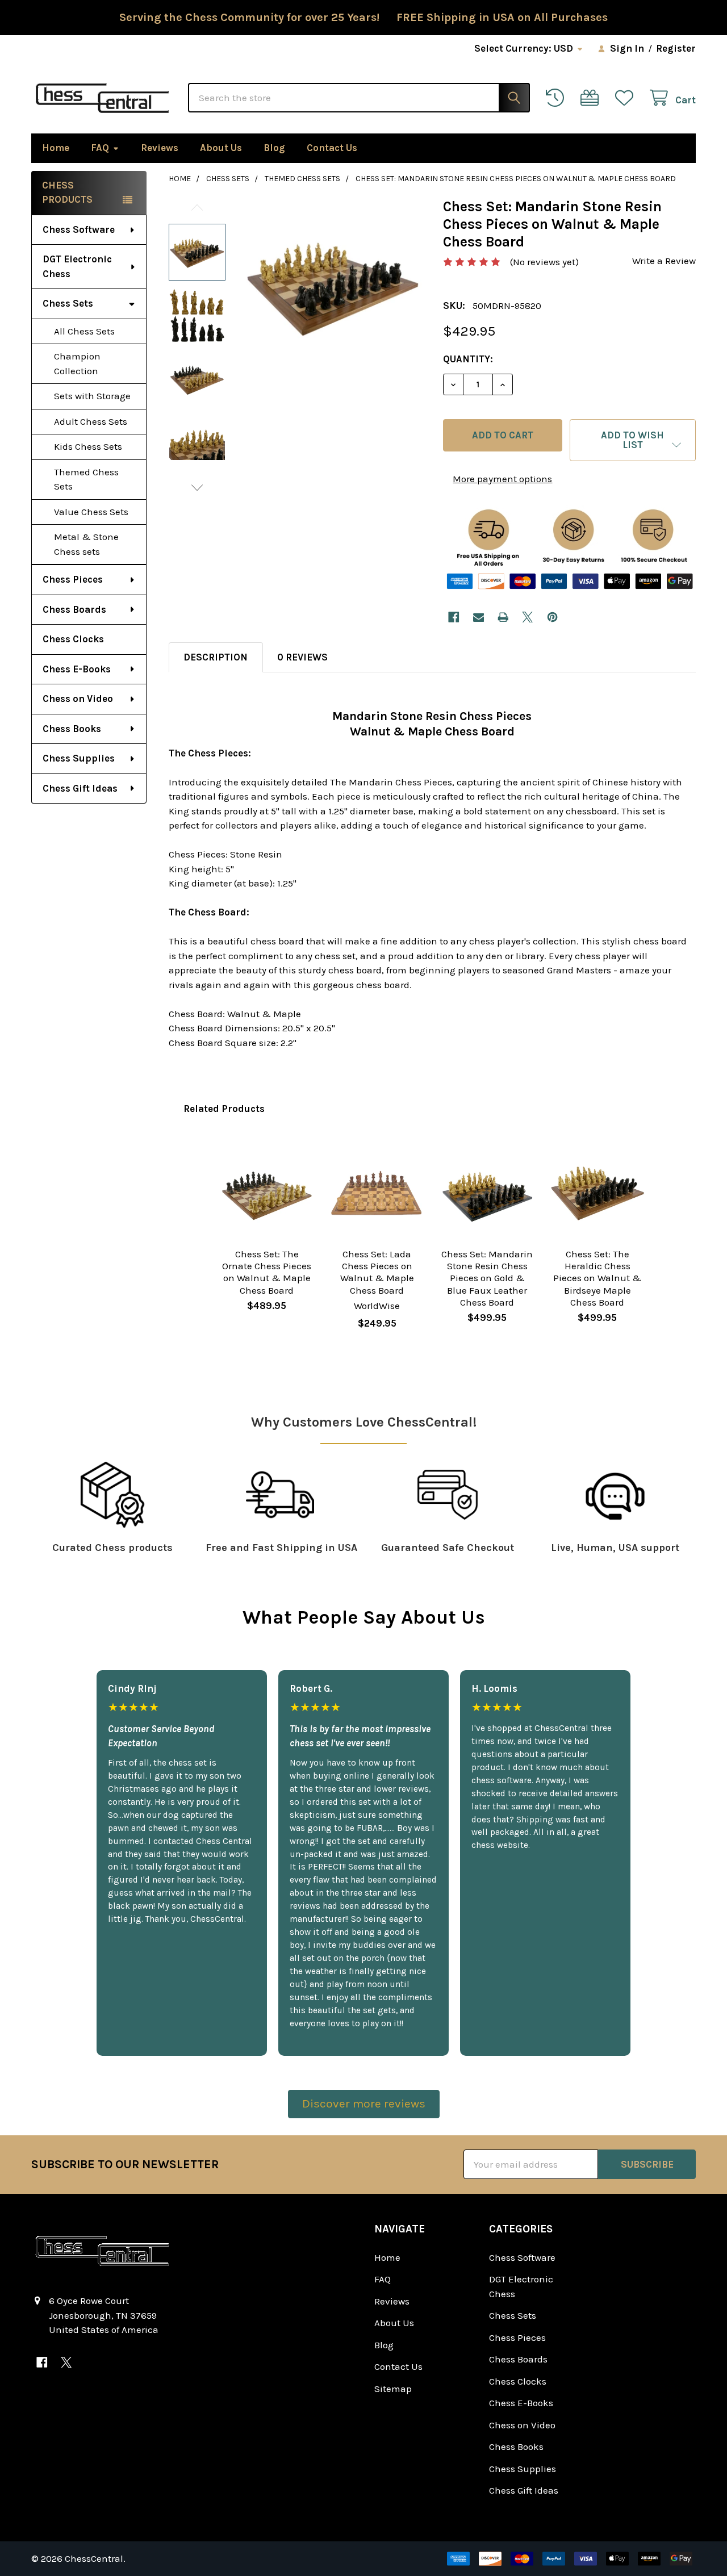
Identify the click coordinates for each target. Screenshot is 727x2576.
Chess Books (72, 729)
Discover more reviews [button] (364, 2104)
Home (56, 148)
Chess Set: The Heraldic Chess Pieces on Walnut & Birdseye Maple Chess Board (597, 1278)
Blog (274, 148)
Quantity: (468, 359)
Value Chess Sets (91, 512)
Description (216, 657)
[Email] (479, 617)
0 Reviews (302, 657)
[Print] (503, 617)
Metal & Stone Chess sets (86, 544)
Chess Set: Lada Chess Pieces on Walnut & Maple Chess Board (377, 1272)
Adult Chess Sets (91, 421)
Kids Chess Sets (88, 446)
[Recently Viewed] (558, 98)
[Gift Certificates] (592, 98)
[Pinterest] (552, 617)
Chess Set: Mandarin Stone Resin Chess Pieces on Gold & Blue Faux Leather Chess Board (487, 1278)
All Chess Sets (84, 331)
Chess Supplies (79, 758)
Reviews (160, 148)
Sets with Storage (92, 396)
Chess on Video (78, 699)
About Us (221, 148)
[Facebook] (454, 617)
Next (197, 488)
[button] (633, 440)
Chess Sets (68, 303)
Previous (197, 208)
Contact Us (332, 148)
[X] (528, 617)
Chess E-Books (77, 669)
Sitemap (393, 2389)
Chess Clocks (73, 639)
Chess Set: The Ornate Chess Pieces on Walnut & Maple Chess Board (267, 1272)
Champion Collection (77, 363)
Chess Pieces (73, 579)
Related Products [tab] (224, 1109)
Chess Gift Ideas (80, 788)
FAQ (100, 148)
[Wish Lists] (627, 98)
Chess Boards (74, 609)
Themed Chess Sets (86, 479)
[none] (333, 286)
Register (676, 48)
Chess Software (79, 229)
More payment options (502, 479)
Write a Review (664, 261)
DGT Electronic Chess (77, 266)
